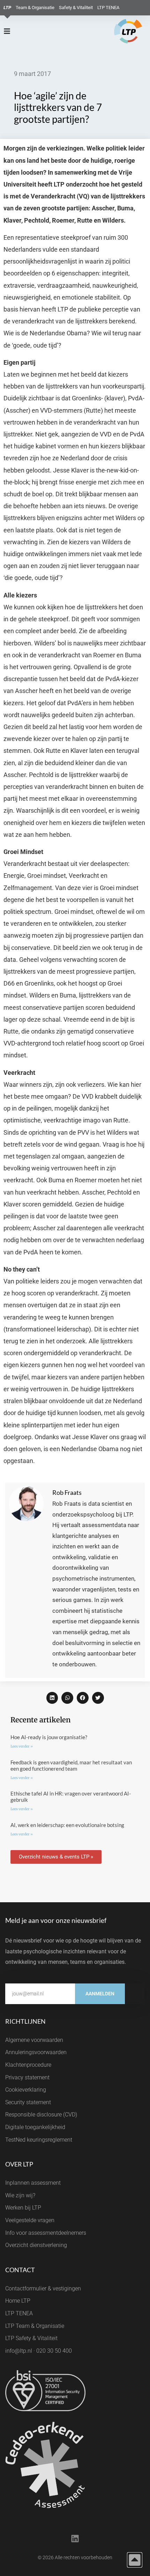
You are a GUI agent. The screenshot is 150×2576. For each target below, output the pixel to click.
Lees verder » (22, 1746)
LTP (7, 8)
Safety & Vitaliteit (76, 8)
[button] (52, 1698)
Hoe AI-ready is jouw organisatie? (49, 1737)
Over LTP (19, 2164)
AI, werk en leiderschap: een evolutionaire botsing (67, 1825)
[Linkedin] (75, 2539)
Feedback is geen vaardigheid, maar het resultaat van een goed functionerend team (71, 1765)
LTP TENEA (108, 8)
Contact (20, 2270)
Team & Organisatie (35, 8)
